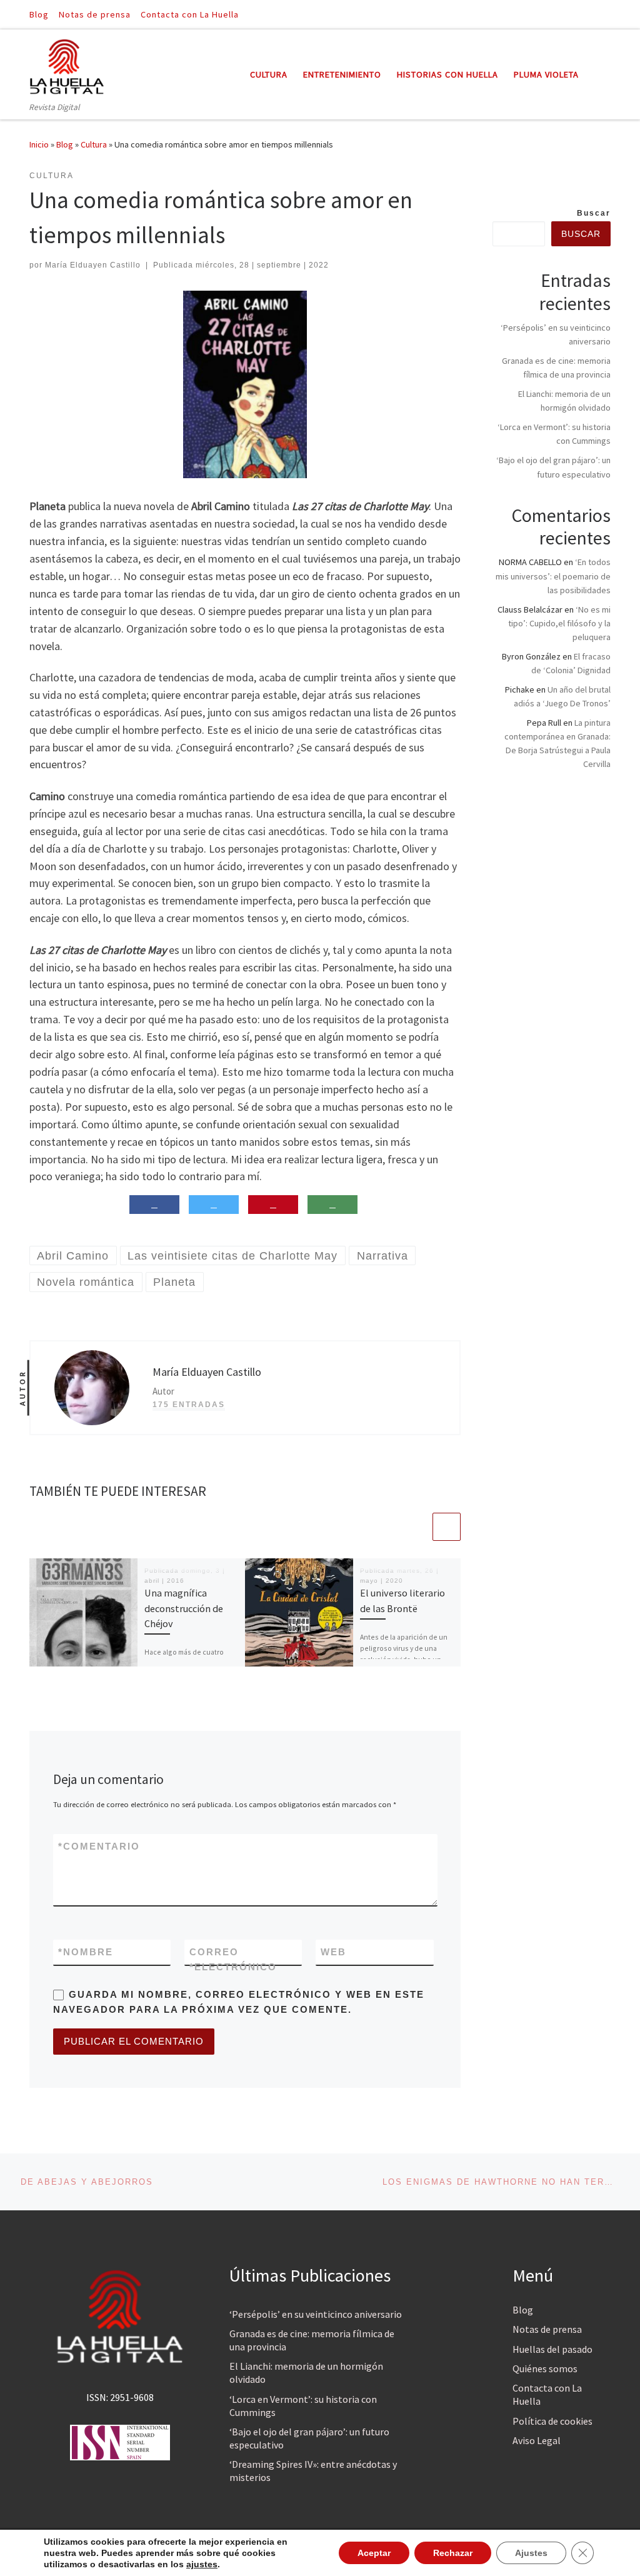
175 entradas (189, 1405)
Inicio (39, 144)
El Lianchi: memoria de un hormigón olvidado (306, 2373)
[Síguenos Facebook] (589, 14)
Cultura (94, 144)
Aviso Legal (537, 2440)
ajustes (202, 2564)
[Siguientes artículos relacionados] (447, 1527)
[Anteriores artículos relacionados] (417, 1527)
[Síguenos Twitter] (607, 14)
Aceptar (374, 2553)
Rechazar (453, 2553)
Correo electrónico (233, 1959)
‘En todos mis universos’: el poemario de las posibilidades (553, 576)
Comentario (99, 1846)
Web (333, 1952)
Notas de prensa (547, 2329)
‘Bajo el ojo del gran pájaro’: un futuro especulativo (309, 2438)
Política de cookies (552, 2421)
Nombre (86, 1952)
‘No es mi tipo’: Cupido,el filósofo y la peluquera (559, 623)
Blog (65, 144)
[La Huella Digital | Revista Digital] (67, 65)
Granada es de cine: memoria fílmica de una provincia (312, 2340)
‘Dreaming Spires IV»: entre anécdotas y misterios (313, 2471)
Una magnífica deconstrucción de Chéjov (184, 1608)
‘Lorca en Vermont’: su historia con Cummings (303, 2406)
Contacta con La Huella (547, 2394)
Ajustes (531, 2553)
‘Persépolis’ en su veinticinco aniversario (316, 2314)
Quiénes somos (545, 2368)
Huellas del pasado (552, 2349)
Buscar (594, 213)
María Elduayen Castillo (93, 265)
